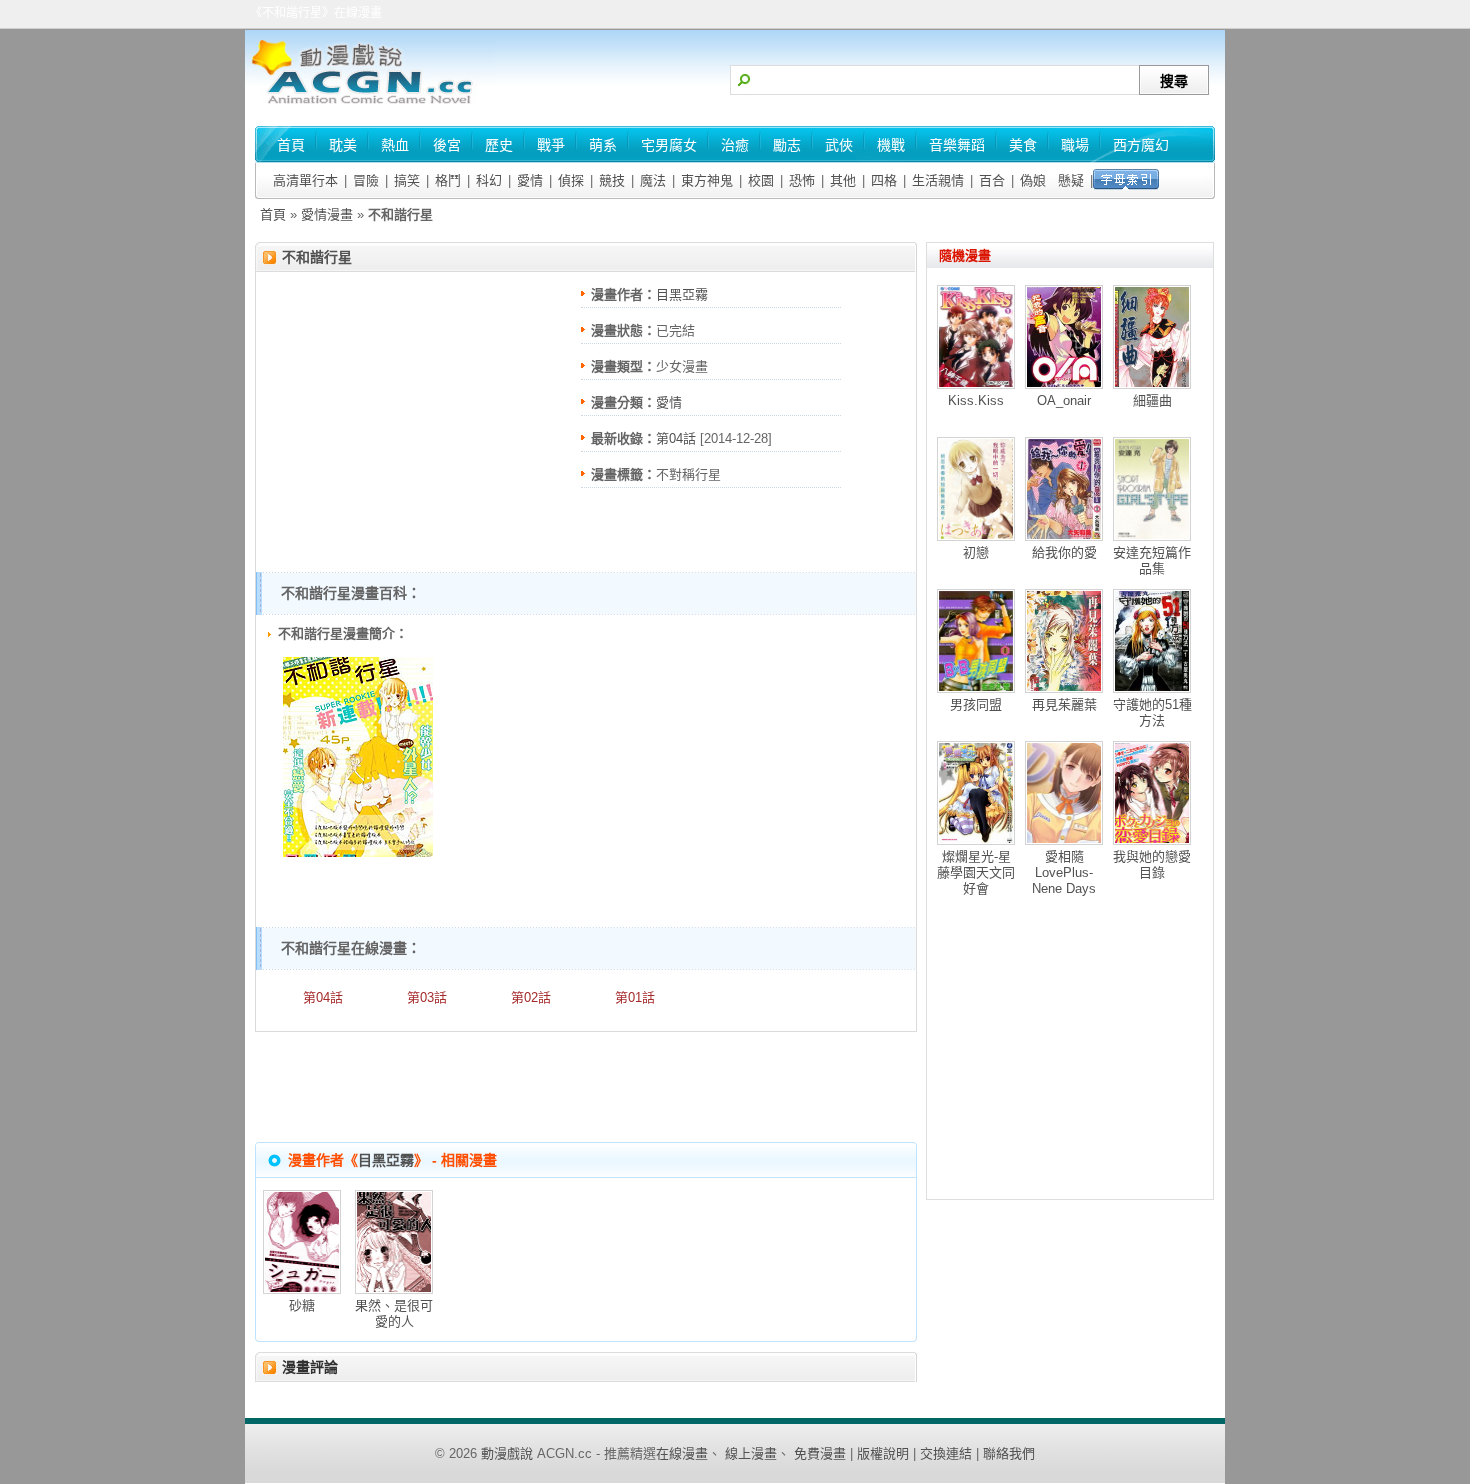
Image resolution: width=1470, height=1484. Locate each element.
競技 (612, 180)
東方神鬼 (707, 180)
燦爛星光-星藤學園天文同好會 (976, 872)
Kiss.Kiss (976, 400)
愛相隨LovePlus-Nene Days (1064, 872)
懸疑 (1071, 180)
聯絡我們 (1009, 1453)
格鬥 (448, 180)
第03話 (427, 997)
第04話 (676, 438)
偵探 (571, 180)
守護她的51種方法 (1152, 712)
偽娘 (1033, 180)
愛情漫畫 (327, 214)
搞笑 (407, 180)
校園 (761, 180)
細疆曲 (1152, 400)
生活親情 (938, 180)
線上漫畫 (751, 1453)
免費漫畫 (820, 1453)
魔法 (653, 180)
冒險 (366, 180)
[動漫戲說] (370, 105)
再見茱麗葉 (1064, 704)
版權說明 (883, 1453)
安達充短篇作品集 (1152, 560)
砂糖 (302, 1305)
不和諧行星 (317, 257)
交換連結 (946, 1453)
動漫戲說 (507, 1453)
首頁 (273, 214)
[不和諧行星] (358, 852)
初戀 (976, 552)
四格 (884, 180)
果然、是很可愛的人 (394, 1313)
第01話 (635, 997)
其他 (843, 180)
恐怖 (802, 180)
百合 (992, 180)
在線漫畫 (682, 1453)
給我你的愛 (1064, 552)
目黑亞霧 (682, 294)
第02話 (531, 997)
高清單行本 (305, 180)
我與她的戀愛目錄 (1152, 864)
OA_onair (1064, 400)
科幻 (489, 180)
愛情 (530, 180)
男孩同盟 (976, 704)
